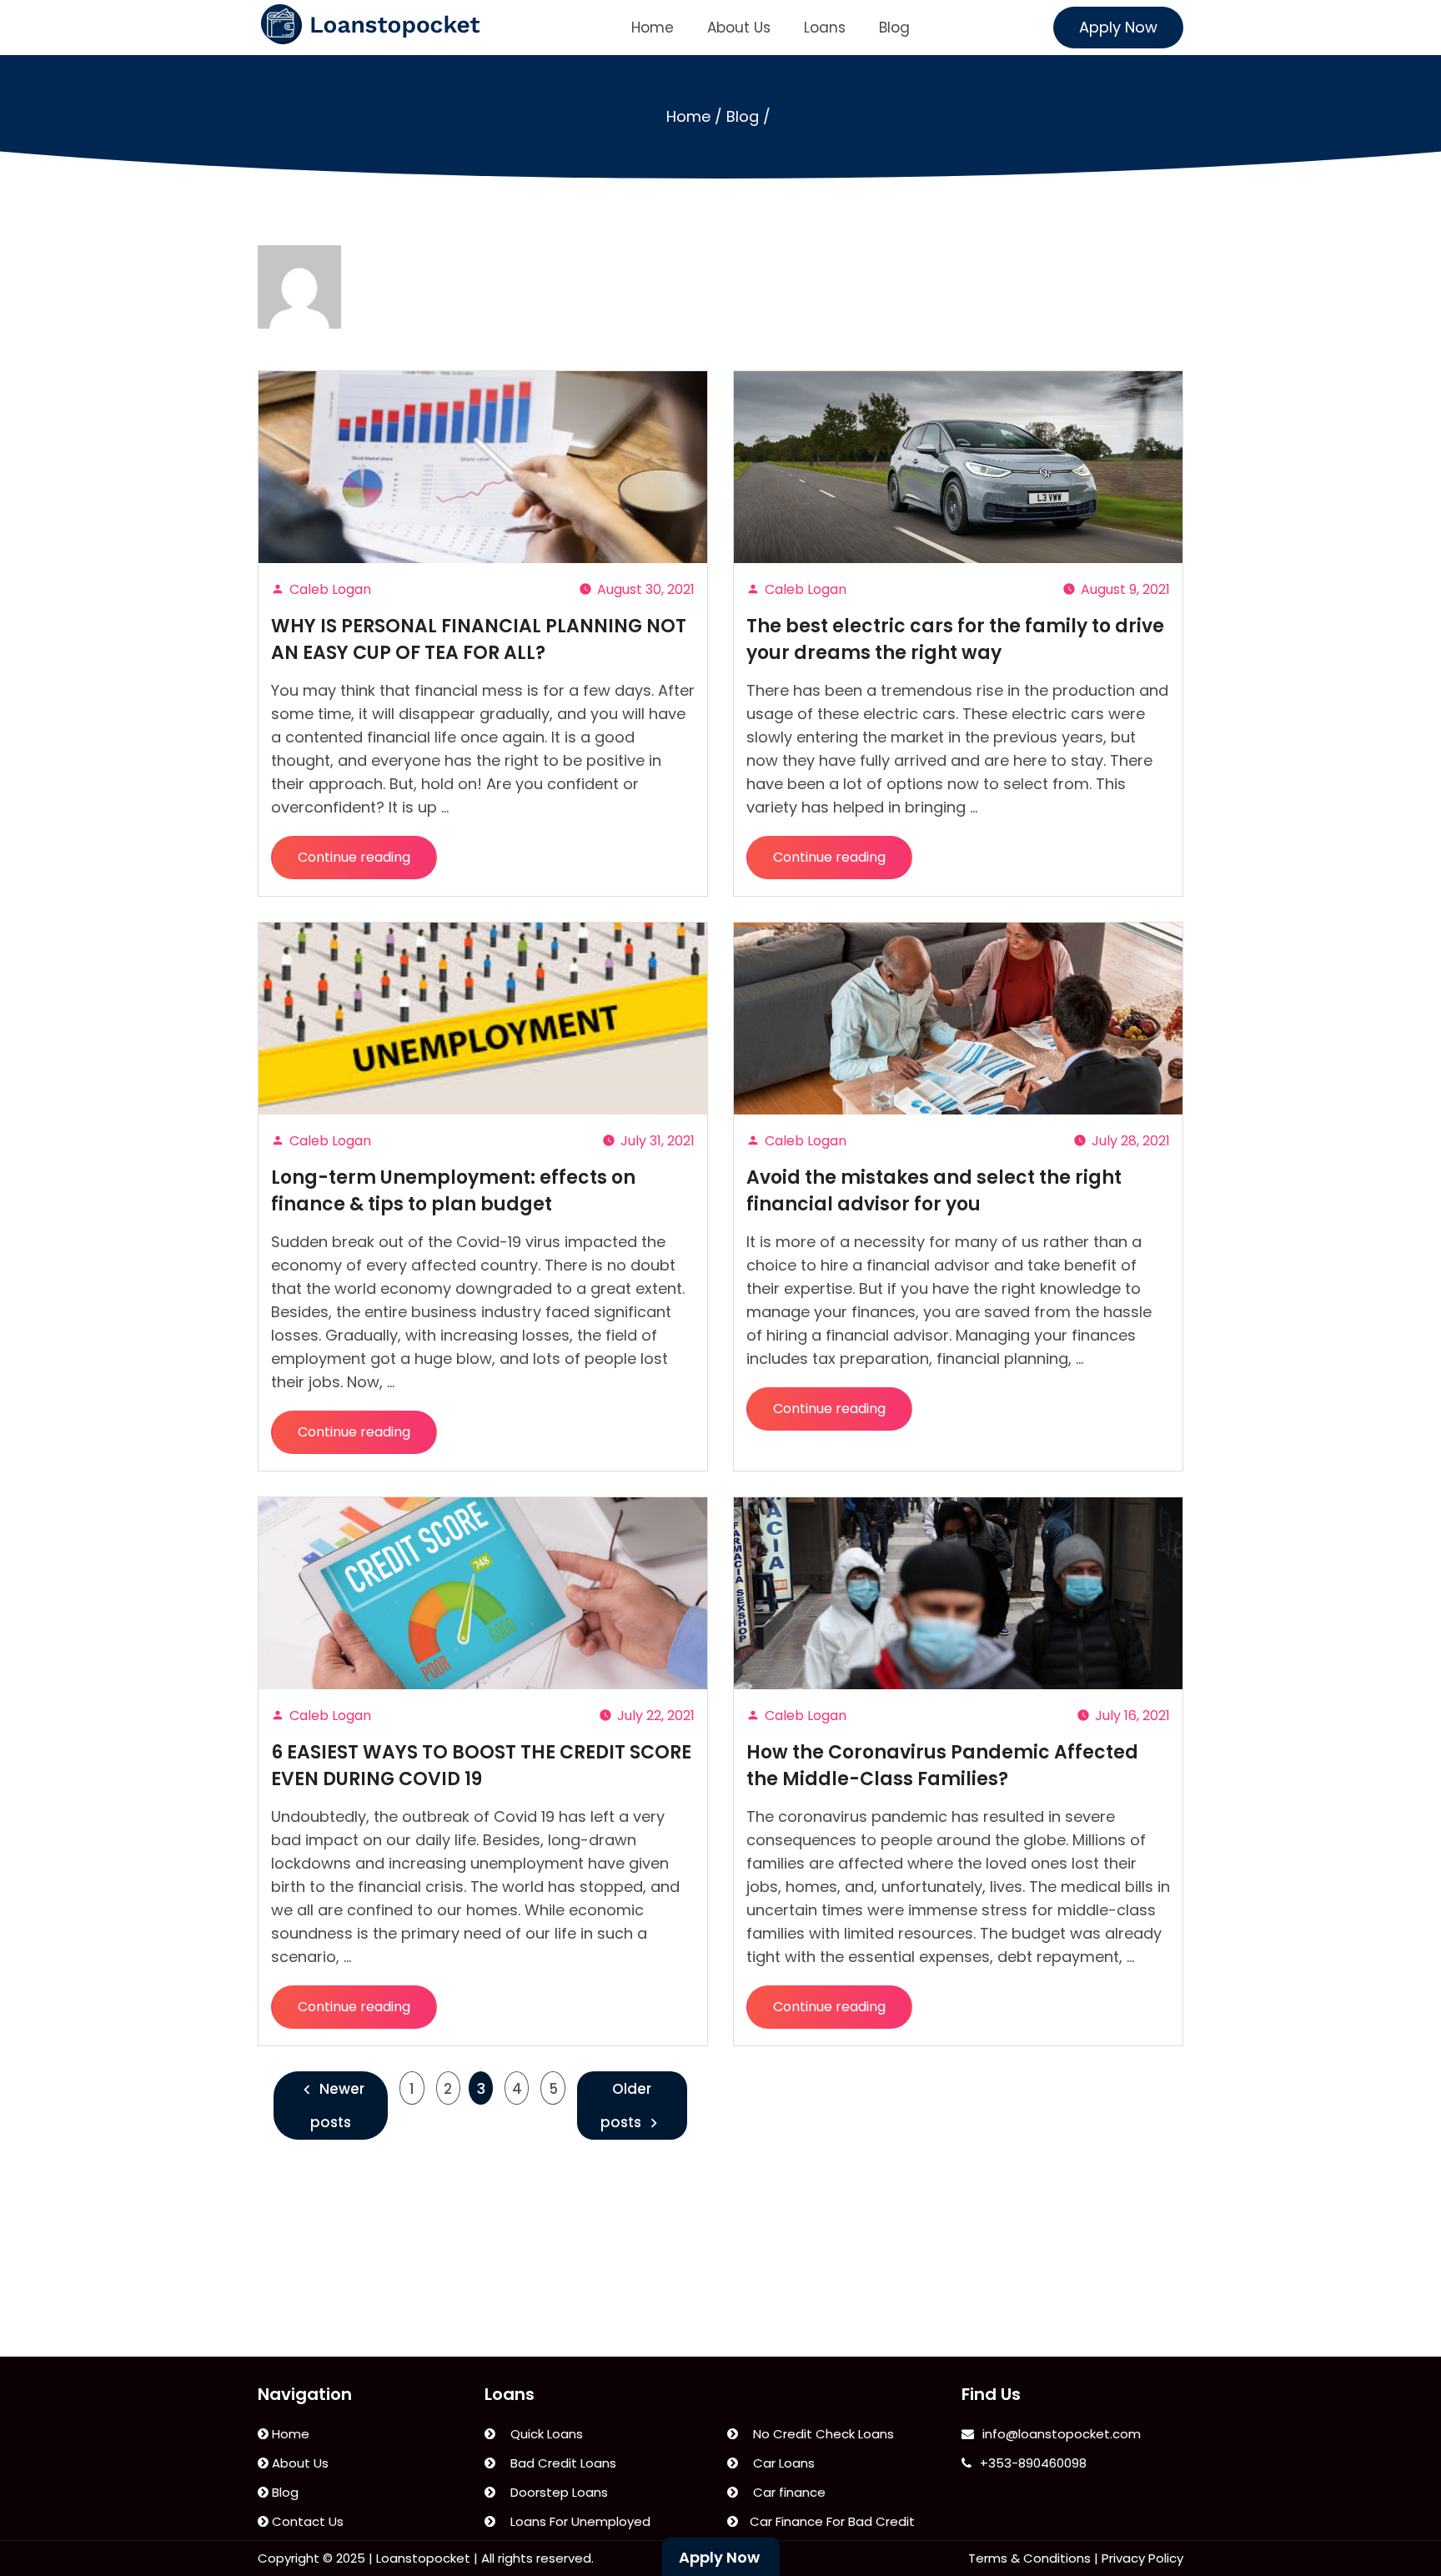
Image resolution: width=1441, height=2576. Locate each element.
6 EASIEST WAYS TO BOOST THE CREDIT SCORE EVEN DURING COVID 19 (481, 1766)
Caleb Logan (330, 589)
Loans (825, 28)
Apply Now (1118, 27)
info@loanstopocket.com (1062, 2434)
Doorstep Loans (556, 2492)
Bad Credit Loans (560, 2463)
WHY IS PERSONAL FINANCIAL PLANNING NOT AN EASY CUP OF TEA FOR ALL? (479, 639)
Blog (894, 28)
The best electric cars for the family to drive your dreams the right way (955, 639)
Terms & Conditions (1029, 2558)
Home (653, 28)
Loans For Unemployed (577, 2521)
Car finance (786, 2492)
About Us (739, 28)
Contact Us (306, 2521)
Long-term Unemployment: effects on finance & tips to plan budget (453, 1191)
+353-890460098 (1033, 2463)
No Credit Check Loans (820, 2434)
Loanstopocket (423, 2558)
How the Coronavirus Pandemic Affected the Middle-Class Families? (942, 1766)
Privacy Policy (1142, 2558)
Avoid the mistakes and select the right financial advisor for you (934, 1191)
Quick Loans (543, 2434)
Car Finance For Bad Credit (831, 2521)
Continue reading (367, 863)
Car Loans (781, 2463)
